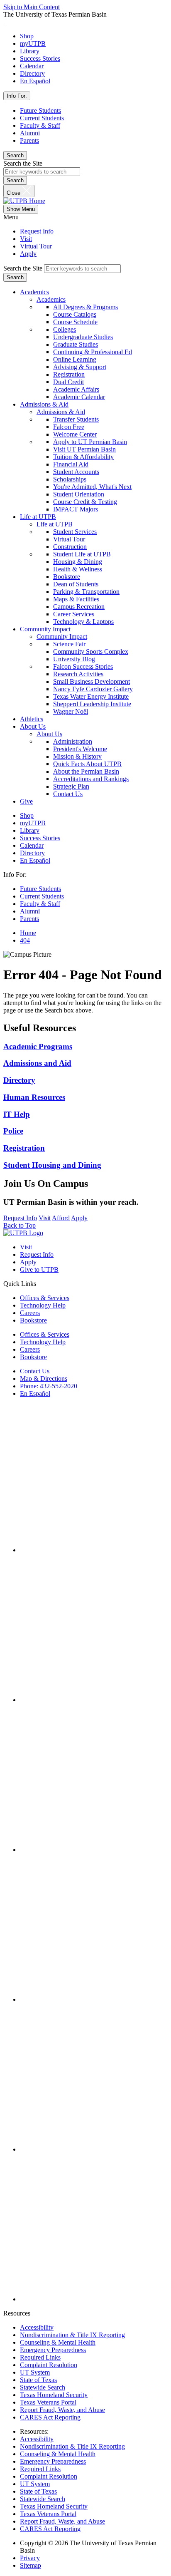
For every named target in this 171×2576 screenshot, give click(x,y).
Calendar (32, 66)
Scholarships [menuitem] (70, 479)
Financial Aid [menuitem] (71, 464)
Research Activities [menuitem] (78, 674)
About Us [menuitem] (49, 734)
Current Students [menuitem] (42, 896)
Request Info (37, 231)
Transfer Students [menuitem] (76, 419)
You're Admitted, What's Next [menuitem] (92, 487)
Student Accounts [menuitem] (76, 472)
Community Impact (45, 629)
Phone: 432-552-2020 (49, 1386)
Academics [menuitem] (51, 299)
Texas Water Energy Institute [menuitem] (91, 696)
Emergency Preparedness (53, 2350)
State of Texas (38, 2380)
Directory (32, 73)
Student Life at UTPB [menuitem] (82, 554)
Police (13, 1131)
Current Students (42, 118)
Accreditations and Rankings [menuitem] (91, 779)
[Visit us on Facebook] (94, 1550)
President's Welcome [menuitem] (80, 749)
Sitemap (31, 2565)
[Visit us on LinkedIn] (94, 2149)
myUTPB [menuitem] (33, 823)
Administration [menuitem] (73, 741)
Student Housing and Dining (52, 1165)
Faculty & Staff (40, 125)
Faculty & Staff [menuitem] (40, 904)
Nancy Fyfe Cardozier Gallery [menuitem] (93, 689)
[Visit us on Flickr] (94, 2299)
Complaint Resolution (49, 2365)
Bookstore (33, 1320)
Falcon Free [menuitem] (69, 427)
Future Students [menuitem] (40, 889)
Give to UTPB (39, 1269)
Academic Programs (38, 1046)
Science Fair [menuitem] (69, 644)
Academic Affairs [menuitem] (76, 389)
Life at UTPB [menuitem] (55, 524)
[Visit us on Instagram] (94, 1700)
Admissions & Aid (44, 404)
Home (28, 933)
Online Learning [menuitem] (75, 359)
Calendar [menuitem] (32, 845)
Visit (26, 239)
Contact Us (35, 1371)
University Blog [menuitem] (74, 659)
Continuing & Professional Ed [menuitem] (93, 352)
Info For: (17, 96)
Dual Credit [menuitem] (68, 382)
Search (15, 155)
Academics (34, 292)
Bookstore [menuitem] (67, 577)
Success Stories (40, 58)
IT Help (17, 1114)
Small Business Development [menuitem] (92, 681)
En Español (35, 81)
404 (25, 940)
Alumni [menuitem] (30, 911)
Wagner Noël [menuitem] (71, 711)
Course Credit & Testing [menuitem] (85, 502)
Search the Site (23, 163)
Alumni (30, 133)
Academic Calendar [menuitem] (79, 397)
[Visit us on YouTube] (94, 1999)
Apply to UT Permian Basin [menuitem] (90, 442)
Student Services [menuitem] (75, 532)
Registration (24, 1148)
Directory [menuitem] (32, 853)
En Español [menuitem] (35, 860)
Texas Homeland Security (54, 2395)
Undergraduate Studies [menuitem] (83, 337)
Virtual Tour (36, 246)
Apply (28, 254)
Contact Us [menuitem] (68, 794)
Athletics (32, 719)
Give (26, 801)
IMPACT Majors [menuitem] (76, 509)
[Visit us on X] (94, 1850)
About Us (33, 726)
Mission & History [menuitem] (77, 756)
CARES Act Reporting (50, 2417)
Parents (29, 140)
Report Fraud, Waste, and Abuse (62, 2410)
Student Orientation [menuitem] (79, 494)
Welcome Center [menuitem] (75, 434)
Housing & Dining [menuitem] (78, 562)
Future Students (40, 110)
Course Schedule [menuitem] (75, 322)
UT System (35, 2372)
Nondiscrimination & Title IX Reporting (72, 2335)
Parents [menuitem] (29, 919)
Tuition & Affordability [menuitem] (83, 457)
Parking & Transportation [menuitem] (86, 592)
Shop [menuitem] (27, 815)
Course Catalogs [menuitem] (75, 314)
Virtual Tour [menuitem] (69, 539)
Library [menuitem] (30, 830)
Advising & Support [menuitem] (80, 367)
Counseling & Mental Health (58, 2342)
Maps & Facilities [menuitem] (76, 599)
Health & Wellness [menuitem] (78, 569)
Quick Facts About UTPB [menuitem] (87, 764)
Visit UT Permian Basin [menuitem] (84, 449)
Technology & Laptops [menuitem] (83, 622)
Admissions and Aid (37, 1063)
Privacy (30, 2558)
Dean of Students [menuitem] (76, 584)
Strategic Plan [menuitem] (71, 786)
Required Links (40, 2357)
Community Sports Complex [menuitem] (91, 651)
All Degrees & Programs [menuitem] (85, 307)
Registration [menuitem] (69, 374)
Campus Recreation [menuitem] (79, 607)
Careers (30, 1313)
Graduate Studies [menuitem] (76, 344)
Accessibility (37, 2327)
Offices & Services (45, 1298)
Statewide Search (43, 2387)
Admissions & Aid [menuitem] (61, 412)
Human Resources (34, 1097)
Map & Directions (44, 1379)
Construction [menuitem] (70, 547)
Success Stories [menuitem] (40, 838)
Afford (61, 1218)
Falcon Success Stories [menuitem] (83, 666)
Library (30, 51)
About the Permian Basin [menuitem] (86, 771)
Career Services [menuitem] (74, 614)
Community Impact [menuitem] (62, 637)
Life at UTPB (38, 517)
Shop (27, 36)
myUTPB (33, 43)
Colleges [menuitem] (65, 329)
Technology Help (43, 1305)
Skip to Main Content (32, 7)
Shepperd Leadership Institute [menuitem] (92, 704)
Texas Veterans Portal (48, 2402)
